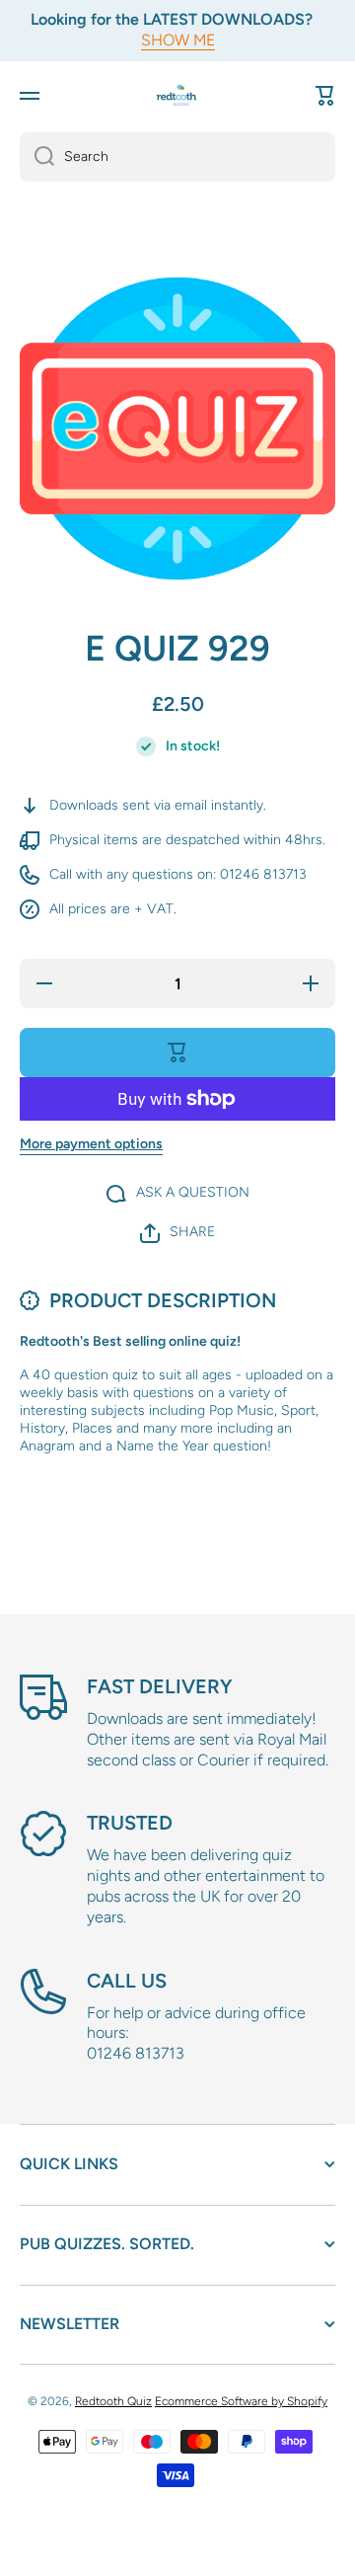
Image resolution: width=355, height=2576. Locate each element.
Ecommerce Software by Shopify (241, 2401)
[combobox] (177, 157)
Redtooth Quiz (113, 2401)
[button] (325, 96)
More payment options (91, 1144)
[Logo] (177, 95)
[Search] (37, 157)
